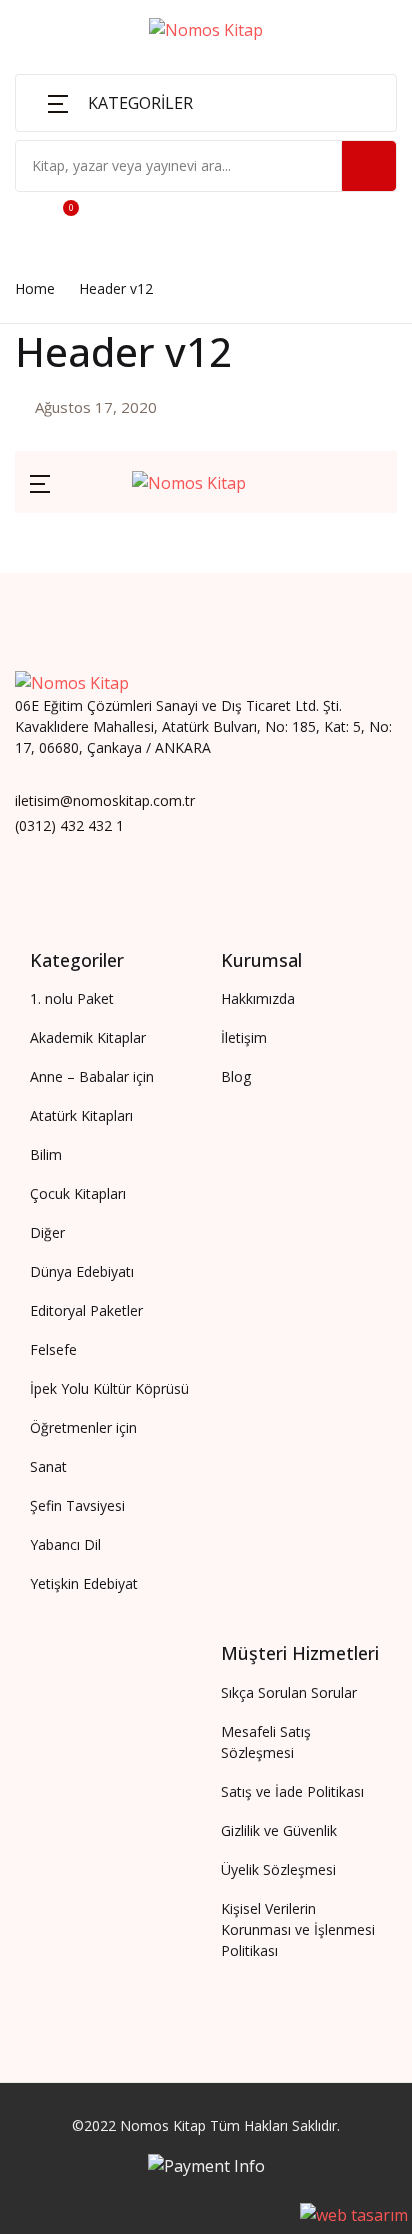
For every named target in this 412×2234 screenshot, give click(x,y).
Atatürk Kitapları (92, 231)
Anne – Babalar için (102, 177)
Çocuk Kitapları (86, 287)
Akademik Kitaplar (98, 123)
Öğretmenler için (92, 341)
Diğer (50, 445)
